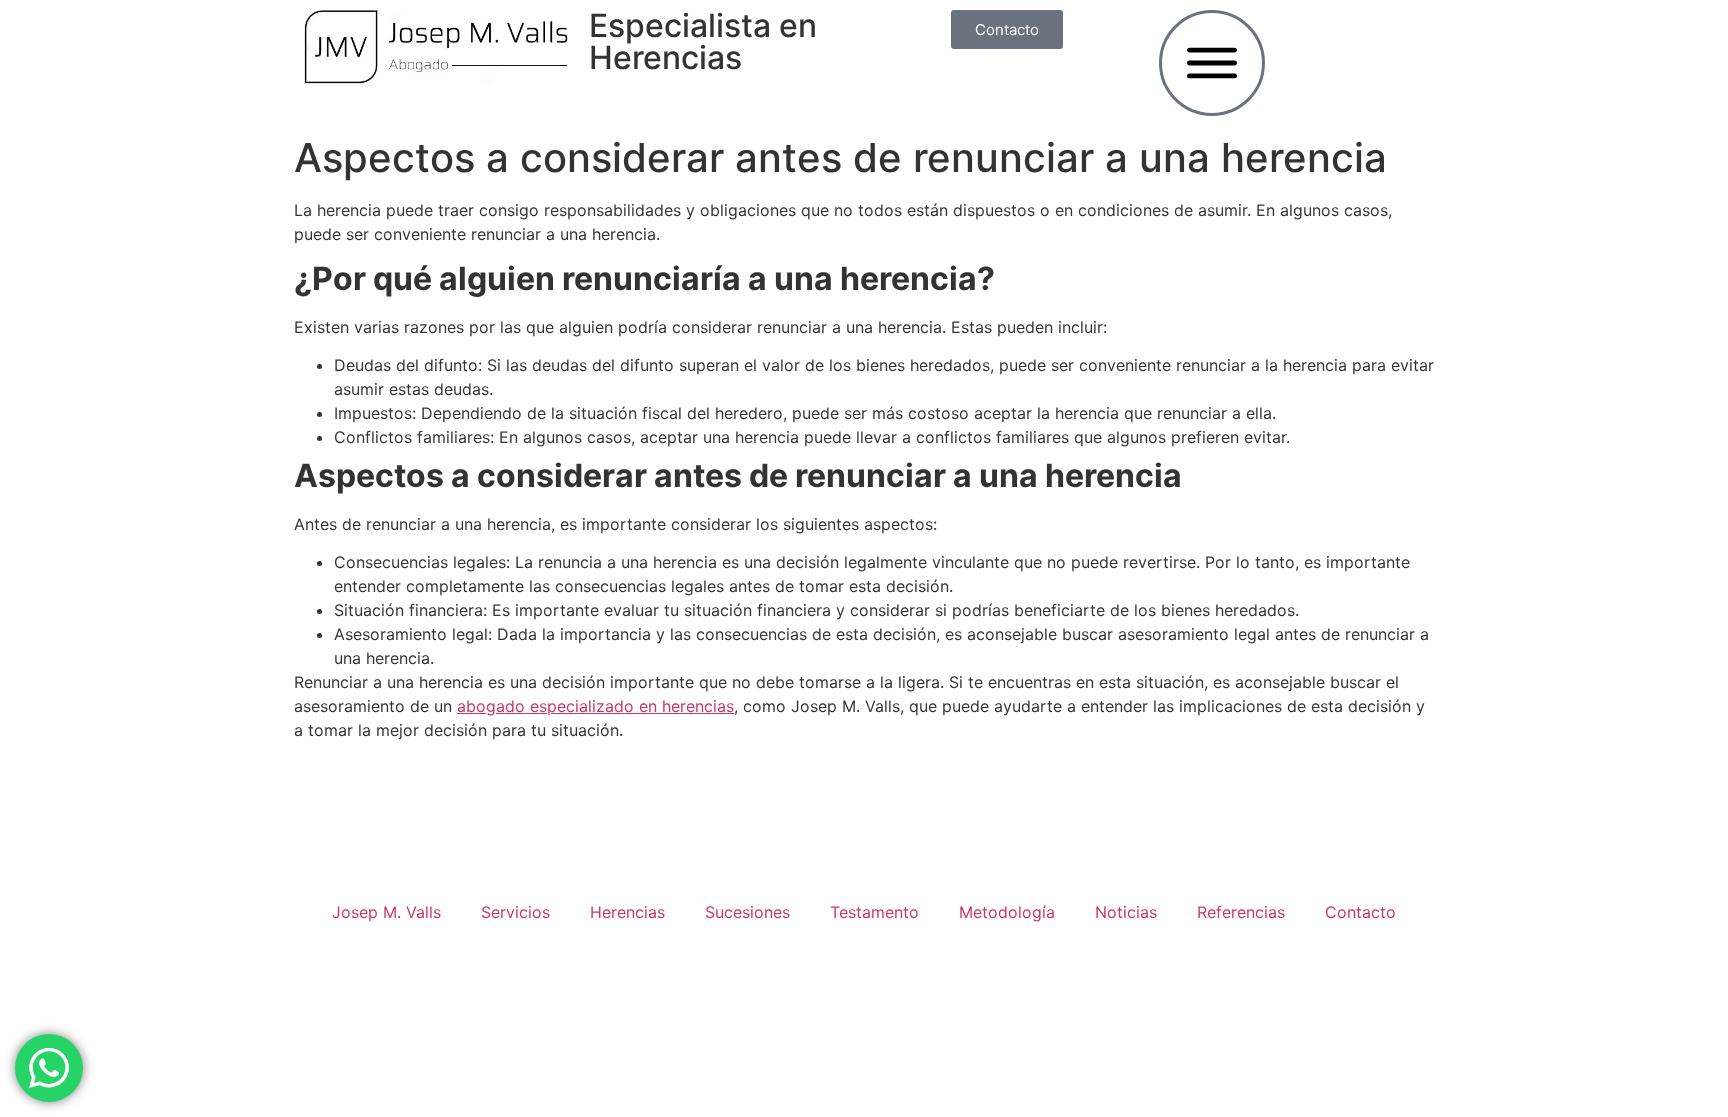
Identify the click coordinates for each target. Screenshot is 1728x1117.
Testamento (874, 912)
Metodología (1007, 912)
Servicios (515, 912)
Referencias (1241, 912)
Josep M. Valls (386, 912)
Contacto (1360, 912)
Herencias (627, 912)
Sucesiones (747, 912)
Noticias (1126, 912)
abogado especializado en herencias (595, 706)
